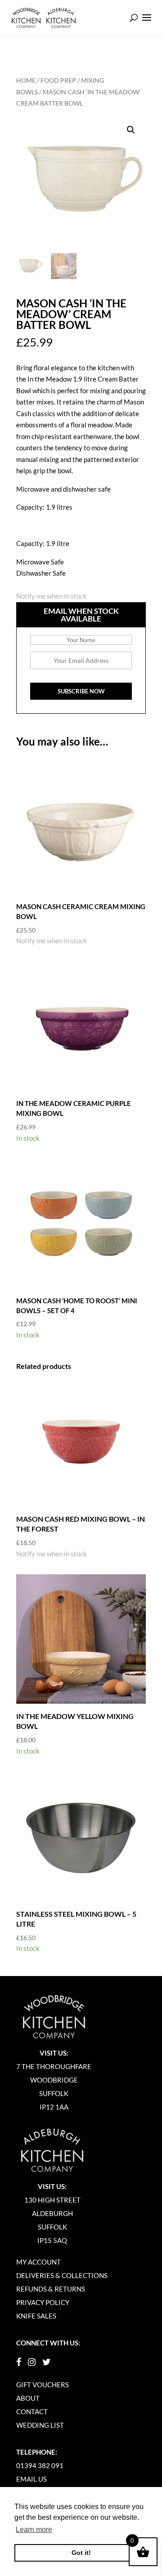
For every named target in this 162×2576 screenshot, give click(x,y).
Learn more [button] (34, 2529)
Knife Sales (36, 2316)
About (28, 2398)
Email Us (31, 2479)
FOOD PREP (58, 80)
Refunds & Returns (51, 2289)
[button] (131, 130)
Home (26, 80)
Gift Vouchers (43, 2385)
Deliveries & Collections (62, 2275)
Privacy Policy (43, 2302)
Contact (32, 2412)
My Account (38, 2262)
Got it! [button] (81, 2553)
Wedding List (40, 2425)
